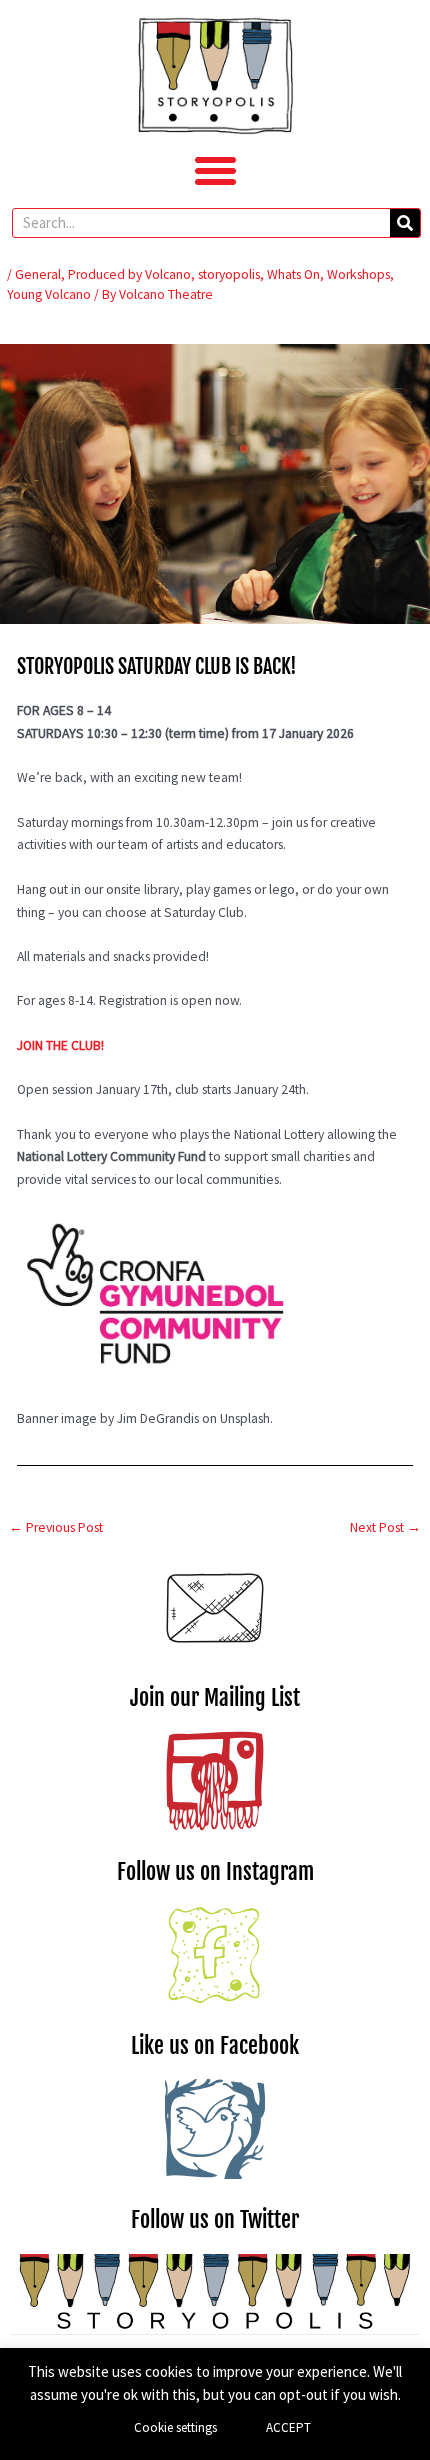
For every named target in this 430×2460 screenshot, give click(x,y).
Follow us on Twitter (215, 2219)
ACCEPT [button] (288, 2427)
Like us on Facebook (215, 2045)
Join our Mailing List (215, 1697)
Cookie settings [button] (175, 2427)
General (38, 274)
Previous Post (56, 1527)
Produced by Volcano (129, 274)
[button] (215, 171)
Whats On (293, 274)
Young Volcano (49, 294)
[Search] (405, 223)
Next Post (385, 1527)
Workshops (358, 274)
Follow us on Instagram (215, 1871)
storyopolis (229, 274)
